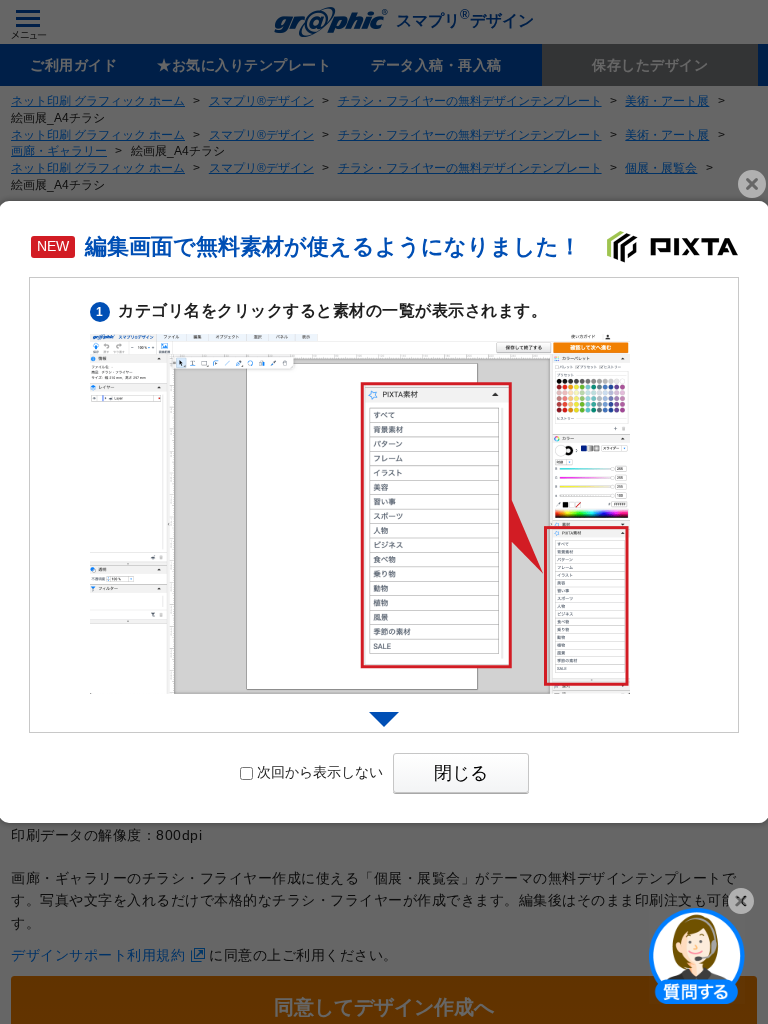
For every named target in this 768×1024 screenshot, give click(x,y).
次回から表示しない (320, 772)
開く (697, 955)
